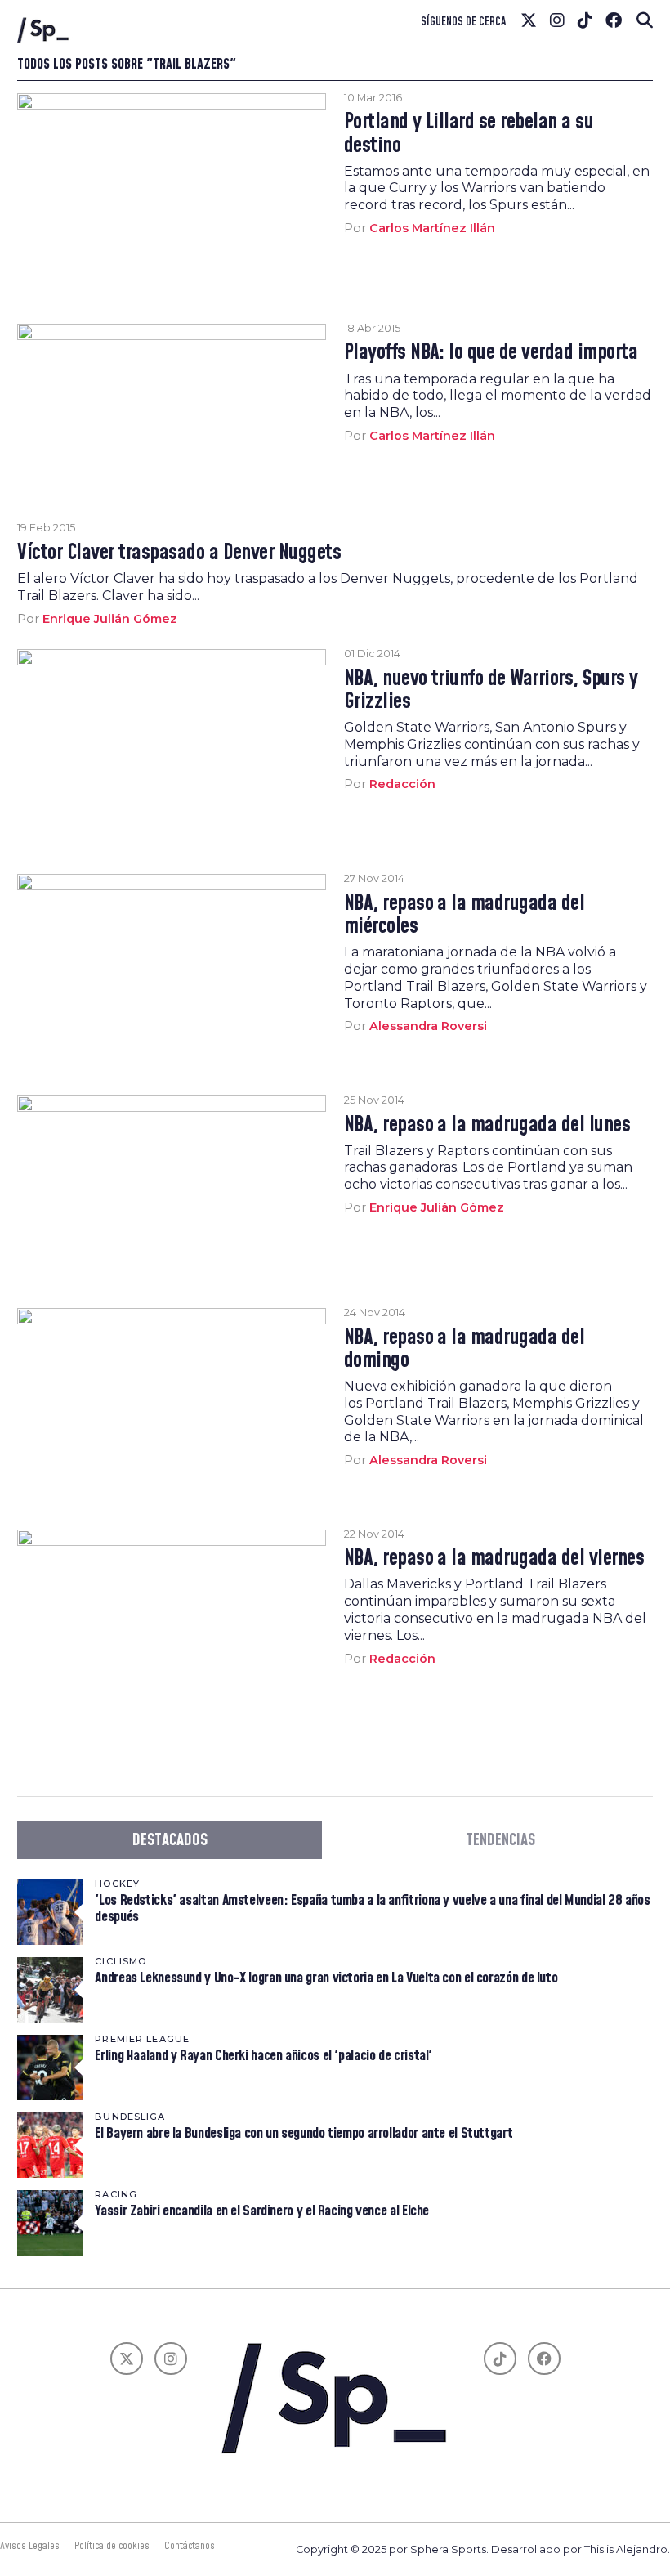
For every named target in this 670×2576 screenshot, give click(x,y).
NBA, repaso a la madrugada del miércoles (465, 916)
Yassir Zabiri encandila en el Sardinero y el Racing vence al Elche (262, 2211)
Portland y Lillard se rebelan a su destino (469, 134)
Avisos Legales (30, 2546)
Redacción (402, 784)
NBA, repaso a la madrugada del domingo (465, 1350)
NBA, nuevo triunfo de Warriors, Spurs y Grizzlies (491, 691)
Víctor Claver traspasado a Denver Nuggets (179, 553)
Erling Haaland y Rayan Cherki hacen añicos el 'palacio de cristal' (264, 2056)
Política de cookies (112, 2546)
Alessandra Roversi (428, 1026)
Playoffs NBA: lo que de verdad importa (491, 353)
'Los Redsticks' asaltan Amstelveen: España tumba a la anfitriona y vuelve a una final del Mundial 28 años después (372, 1908)
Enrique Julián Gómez (110, 619)
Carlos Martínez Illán (432, 228)
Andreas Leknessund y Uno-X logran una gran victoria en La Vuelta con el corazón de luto (326, 1978)
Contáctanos (190, 2546)
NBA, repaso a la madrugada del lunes (487, 1126)
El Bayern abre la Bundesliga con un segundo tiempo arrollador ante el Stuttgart (304, 2133)
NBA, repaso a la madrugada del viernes (494, 1559)
